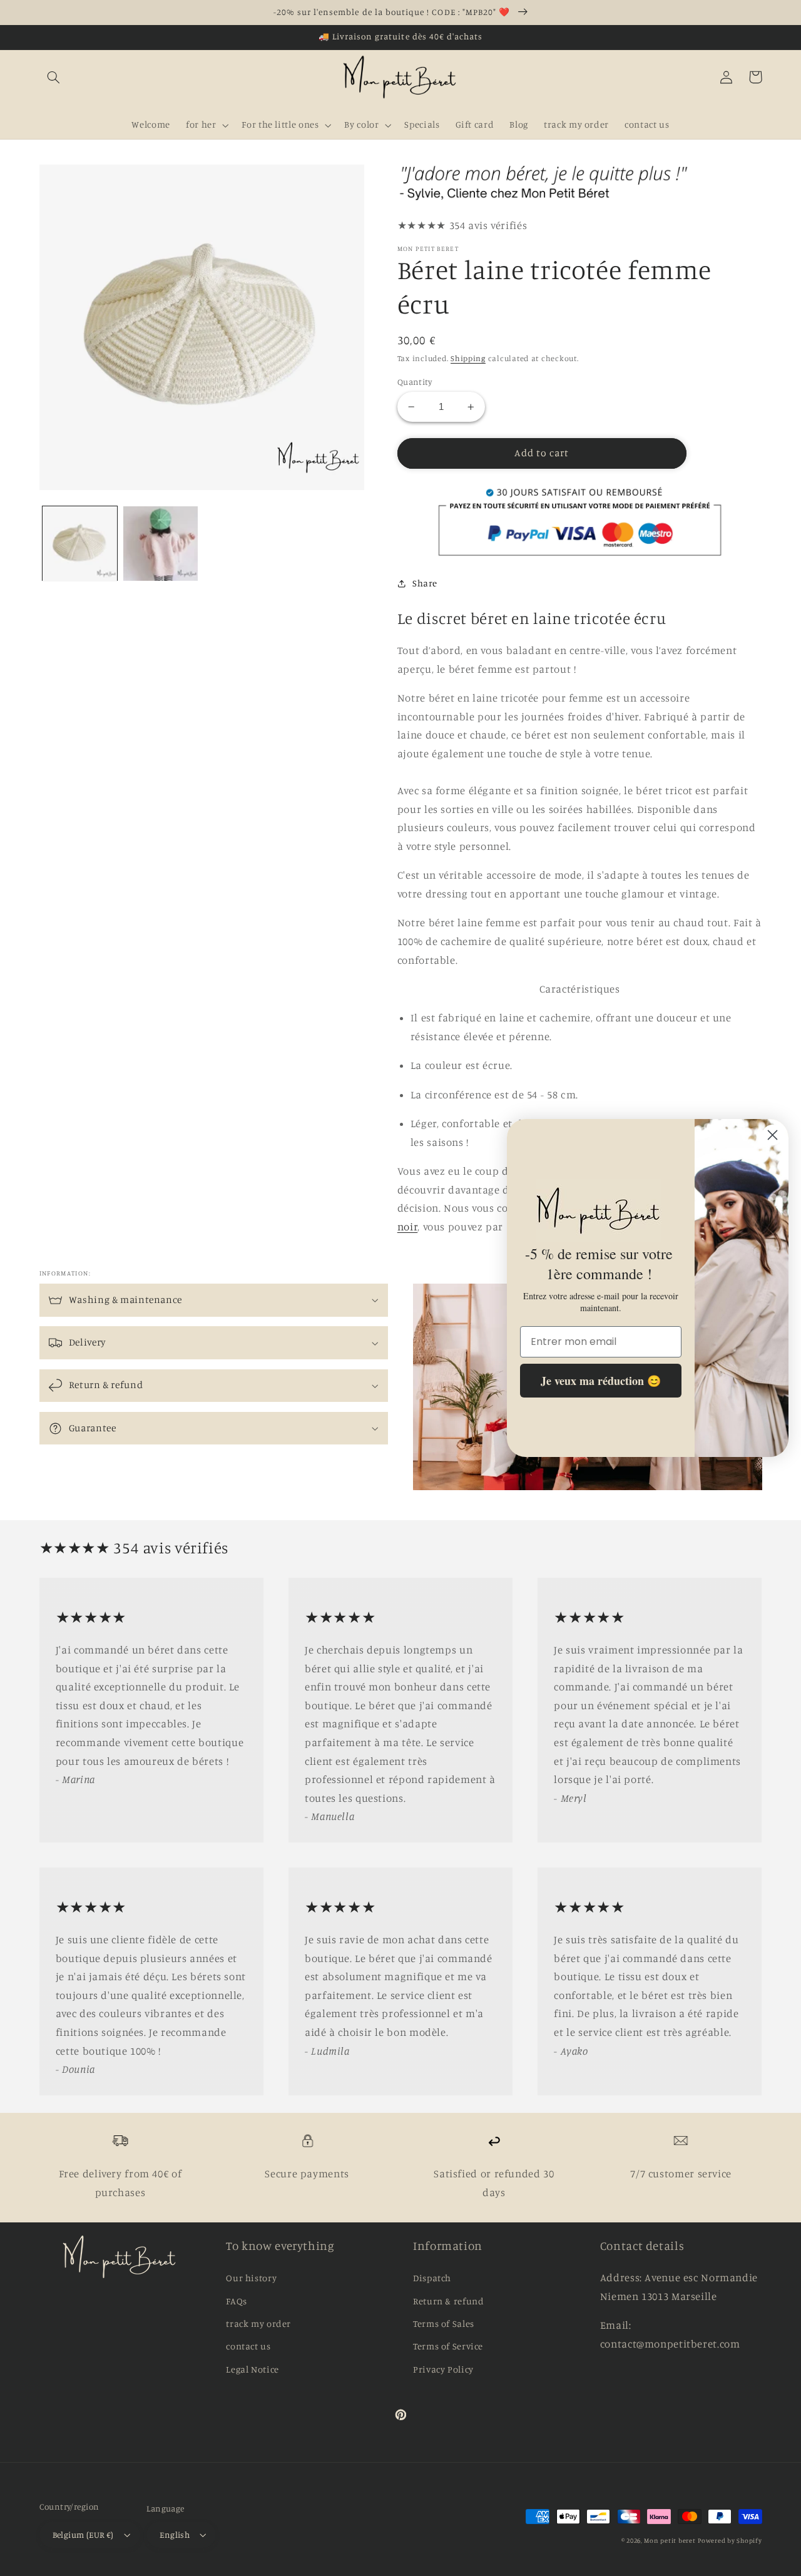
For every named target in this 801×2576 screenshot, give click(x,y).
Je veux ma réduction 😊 (601, 1381)
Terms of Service (448, 2346)
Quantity (415, 382)
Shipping (468, 358)
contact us (248, 2346)
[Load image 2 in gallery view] (161, 544)
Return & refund (448, 2301)
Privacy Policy (443, 2369)
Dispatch (432, 2278)
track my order (258, 2323)
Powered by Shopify (730, 2540)
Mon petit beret (670, 2540)
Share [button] (425, 583)
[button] (54, 77)
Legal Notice (253, 2369)
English (175, 2535)
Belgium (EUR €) (83, 2535)
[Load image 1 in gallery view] (80, 544)
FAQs (237, 2301)
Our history (251, 2278)
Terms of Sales (444, 2323)
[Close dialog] (773, 1135)
